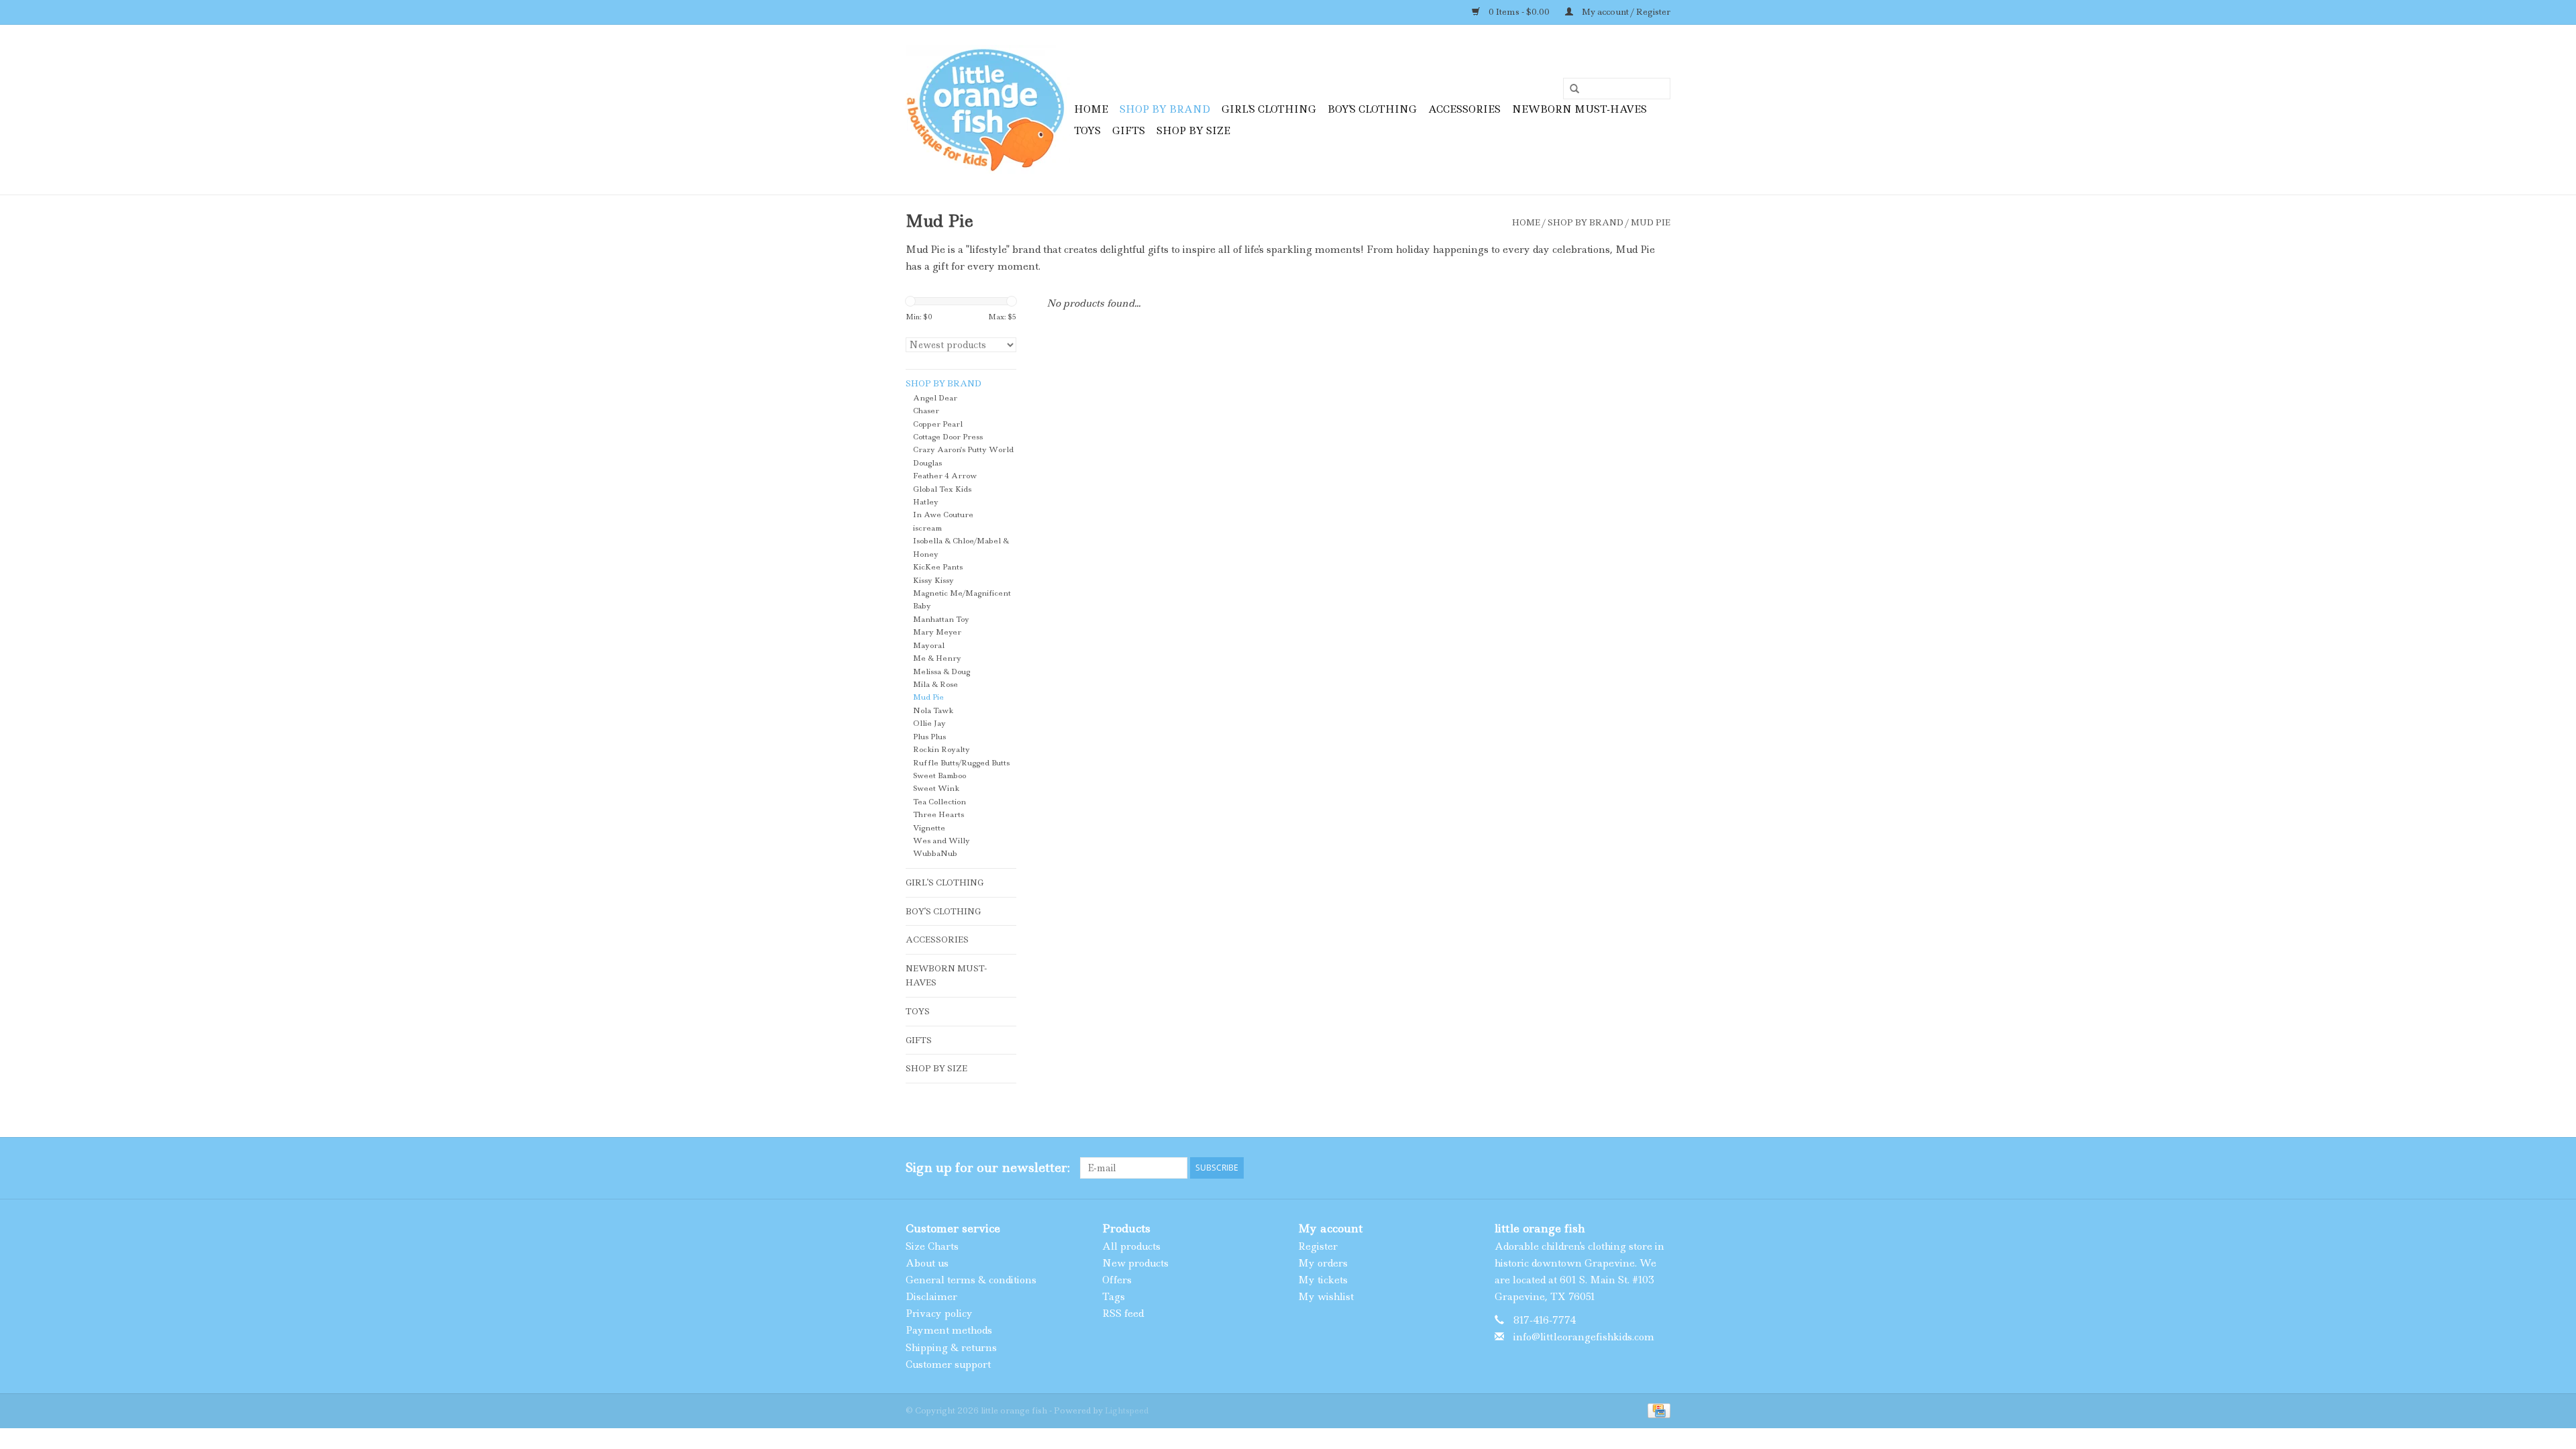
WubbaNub (935, 854)
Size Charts (932, 1246)
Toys (1087, 131)
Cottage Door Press (948, 437)
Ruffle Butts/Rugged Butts (961, 763)
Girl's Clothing (1269, 109)
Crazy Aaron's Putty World (963, 450)
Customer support (948, 1364)
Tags (1114, 1297)
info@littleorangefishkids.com (1584, 1337)
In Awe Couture (943, 515)
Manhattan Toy (941, 620)
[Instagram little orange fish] (1660, 1168)
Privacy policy (939, 1313)
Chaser (926, 411)
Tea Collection (940, 802)
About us (927, 1263)
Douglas (927, 463)
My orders (1323, 1263)
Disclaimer (931, 1297)
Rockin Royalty (942, 750)
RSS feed (1123, 1313)
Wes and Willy (942, 841)
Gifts (1129, 131)
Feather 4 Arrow (945, 476)
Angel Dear (935, 398)
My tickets (1323, 1280)
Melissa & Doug (942, 672)
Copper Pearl (938, 424)
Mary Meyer (937, 632)
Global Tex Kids (942, 489)
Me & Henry (937, 658)
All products (1131, 1246)
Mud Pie (1651, 222)
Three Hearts (938, 815)
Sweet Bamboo (940, 776)
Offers (1117, 1280)
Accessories (1464, 109)
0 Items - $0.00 (1519, 12)
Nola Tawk (933, 711)
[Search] (1570, 89)
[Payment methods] (1657, 1410)
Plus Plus (929, 737)
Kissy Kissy (933, 581)
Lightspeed (1127, 1410)
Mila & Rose (935, 685)
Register (1318, 1246)
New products (1135, 1263)
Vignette (929, 828)
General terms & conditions (971, 1280)
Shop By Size (1193, 131)
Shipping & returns (951, 1348)
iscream (927, 528)
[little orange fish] (988, 110)
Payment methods (949, 1330)
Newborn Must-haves (1579, 109)
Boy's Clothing (1372, 109)
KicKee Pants (938, 567)
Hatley (926, 502)
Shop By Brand (1165, 109)
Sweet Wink (936, 789)
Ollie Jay (929, 723)
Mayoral (929, 646)
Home (1091, 109)
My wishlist (1326, 1297)
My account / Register (1625, 12)
